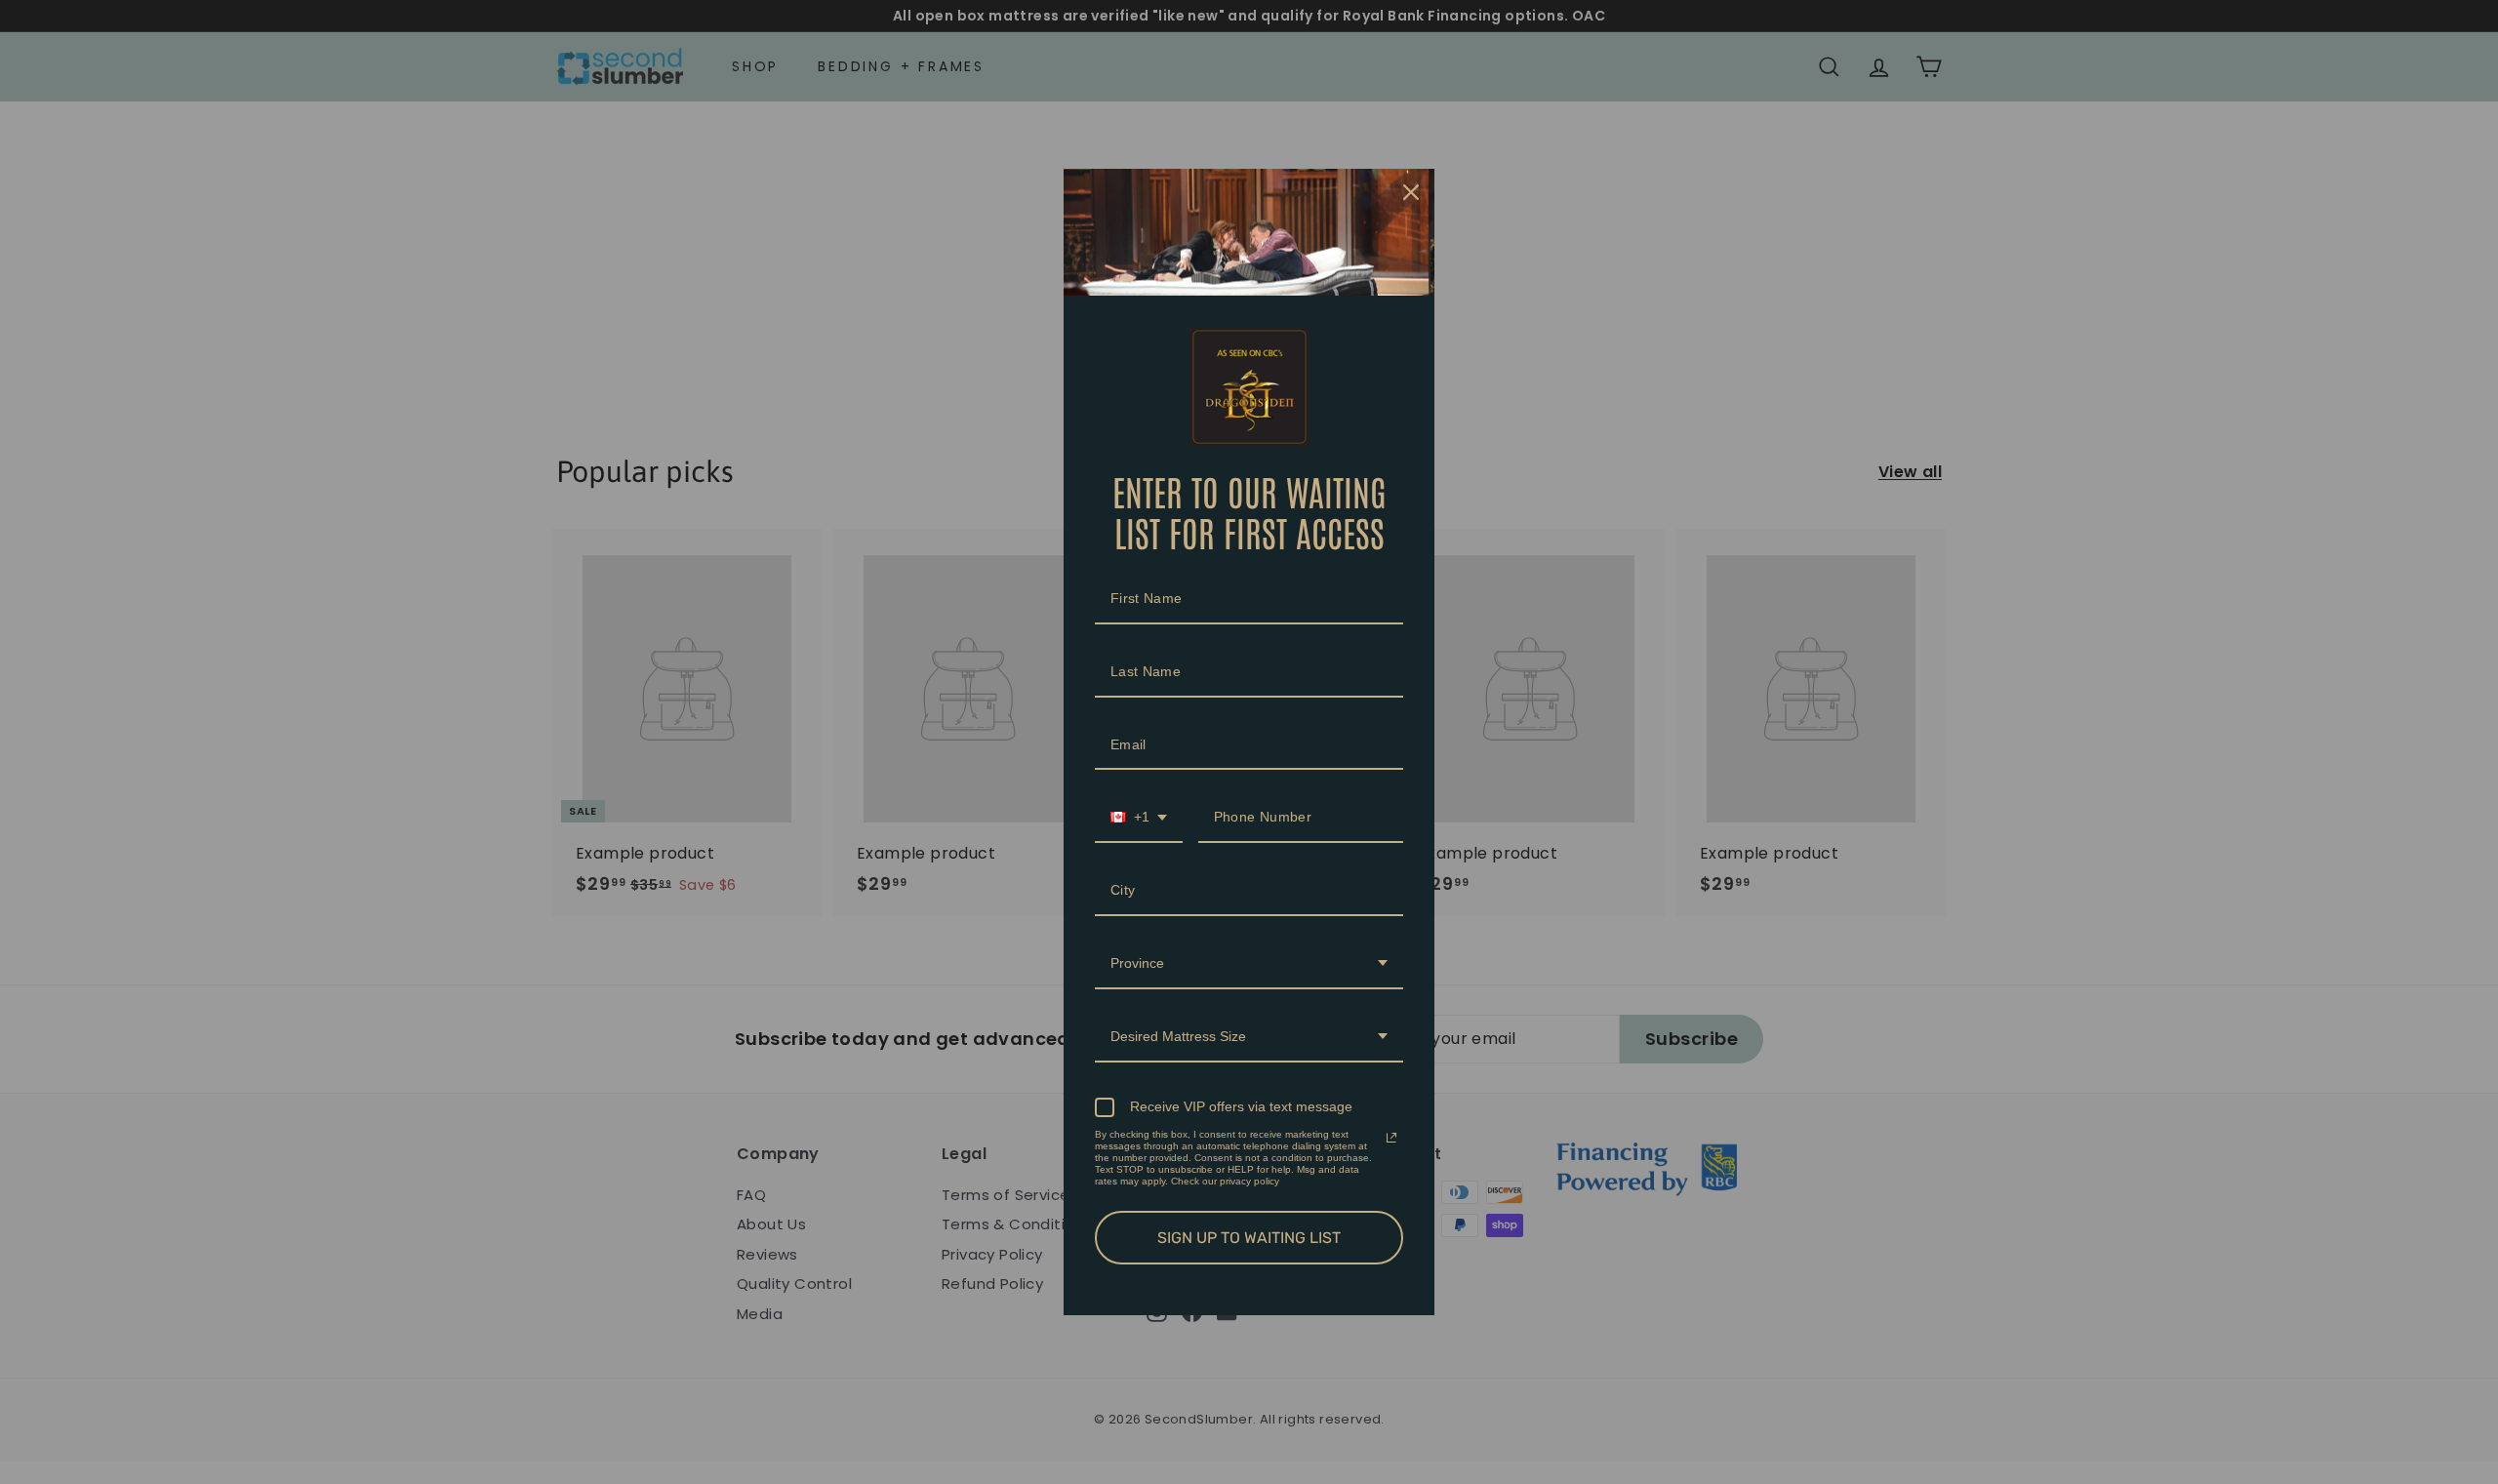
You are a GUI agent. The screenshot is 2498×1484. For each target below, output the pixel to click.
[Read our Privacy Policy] (1391, 1138)
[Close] (1411, 192)
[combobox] (1139, 818)
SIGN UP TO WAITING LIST (1249, 1238)
